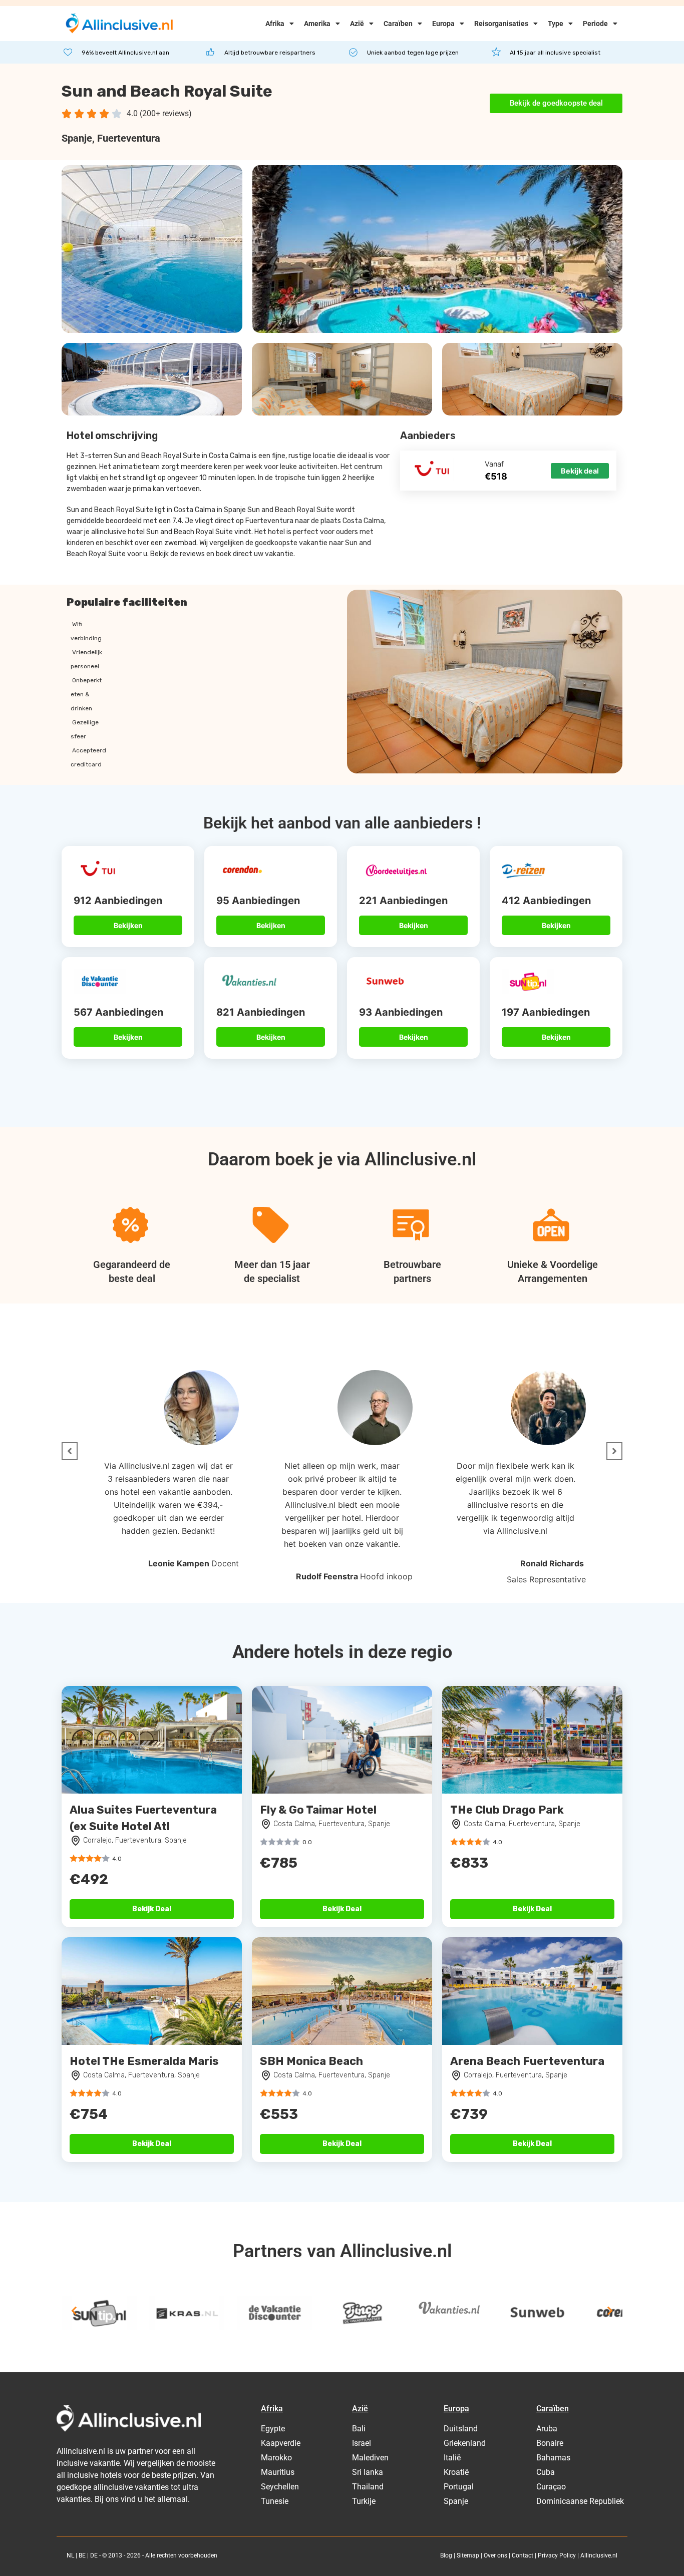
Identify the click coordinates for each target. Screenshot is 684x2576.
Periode (595, 24)
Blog (446, 2555)
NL (70, 2555)
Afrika (275, 24)
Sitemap (468, 2555)
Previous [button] (74, 2311)
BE (82, 2555)
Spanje (77, 138)
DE (94, 2555)
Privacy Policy (557, 2555)
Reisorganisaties (501, 24)
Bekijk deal (580, 471)
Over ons (495, 2555)
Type (556, 24)
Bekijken (128, 925)
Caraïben (398, 24)
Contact (523, 2555)
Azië (357, 24)
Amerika (317, 24)
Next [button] (610, 2311)
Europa (443, 24)
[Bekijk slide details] (99, 2313)
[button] (70, 1451)
